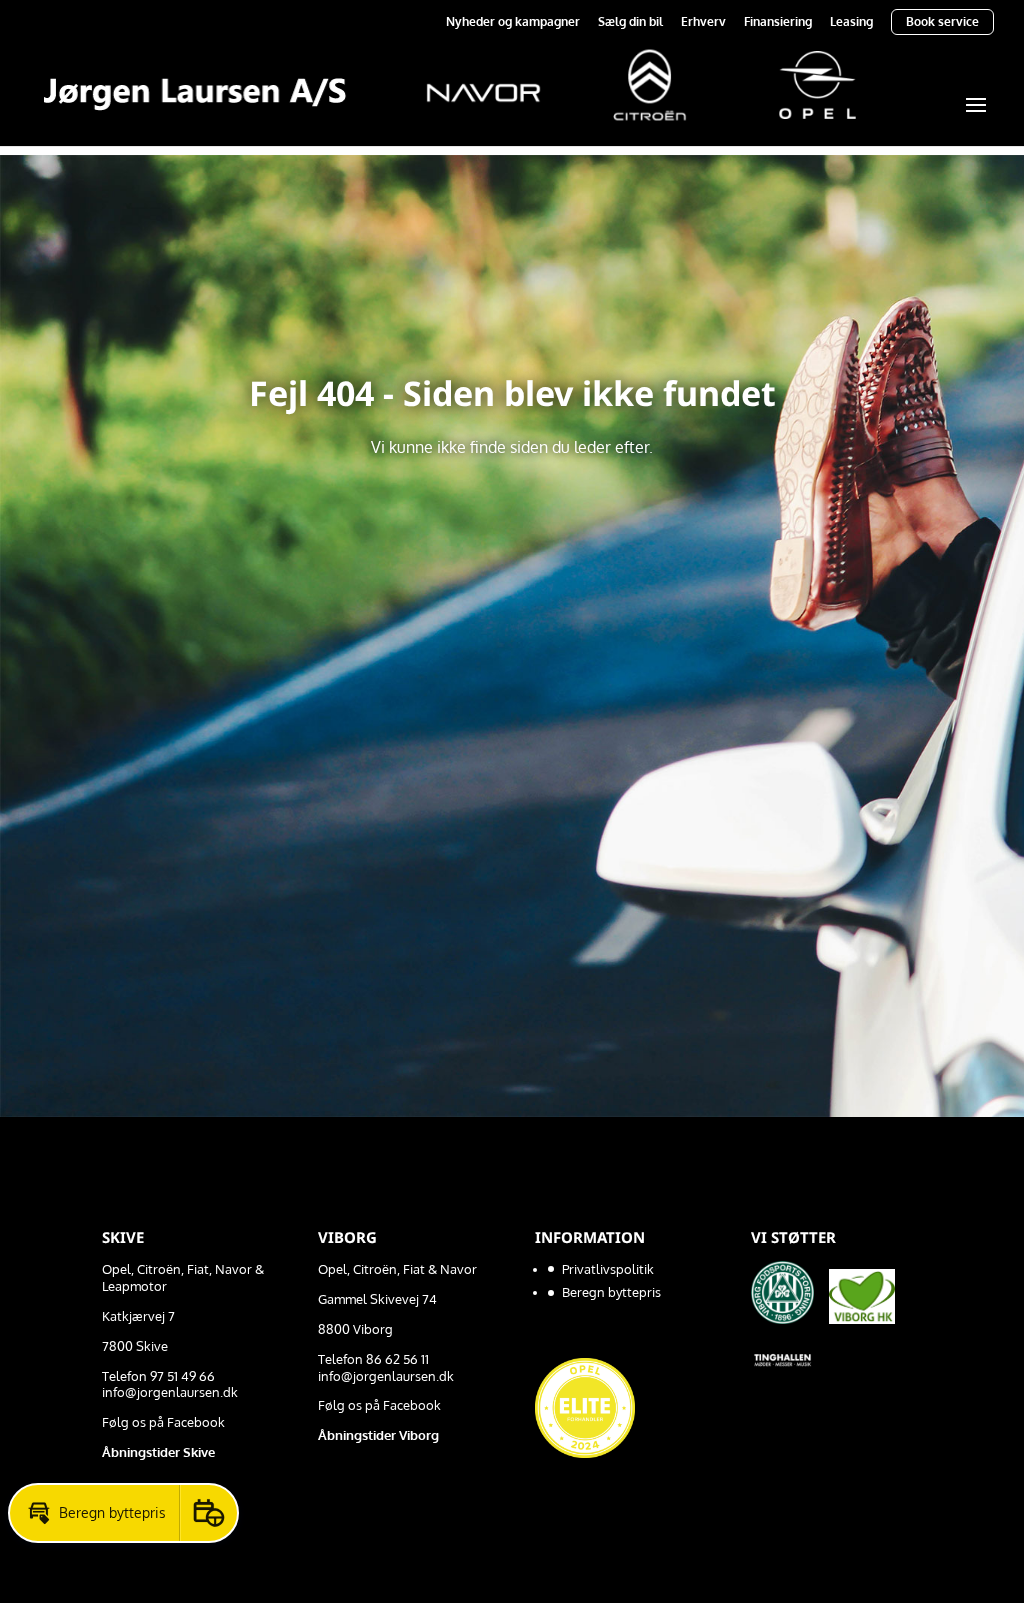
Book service (942, 21)
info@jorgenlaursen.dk (170, 1392)
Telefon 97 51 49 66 (158, 1376)
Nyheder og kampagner (513, 22)
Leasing (851, 22)
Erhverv (703, 22)
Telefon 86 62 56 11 (373, 1359)
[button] (94, 1513)
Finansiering (778, 22)
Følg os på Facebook (163, 1422)
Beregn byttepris (611, 1292)
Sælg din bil (630, 22)
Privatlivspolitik (608, 1269)
